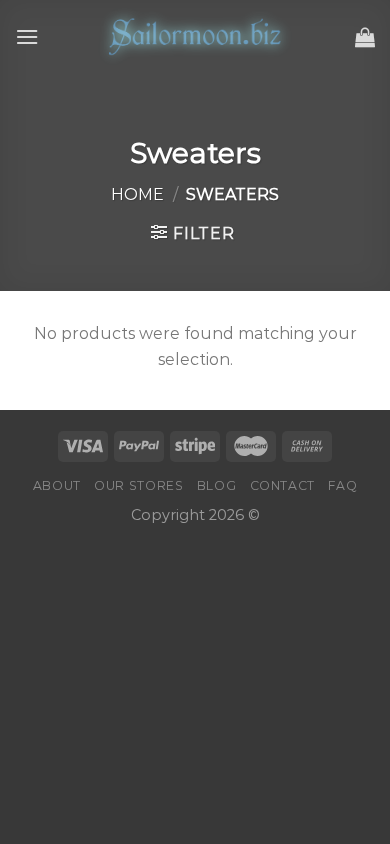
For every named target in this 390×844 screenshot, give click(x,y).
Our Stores (138, 485)
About (57, 485)
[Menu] (27, 36)
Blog (216, 485)
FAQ (342, 485)
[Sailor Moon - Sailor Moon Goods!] (195, 37)
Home (137, 194)
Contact (282, 485)
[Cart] (365, 37)
